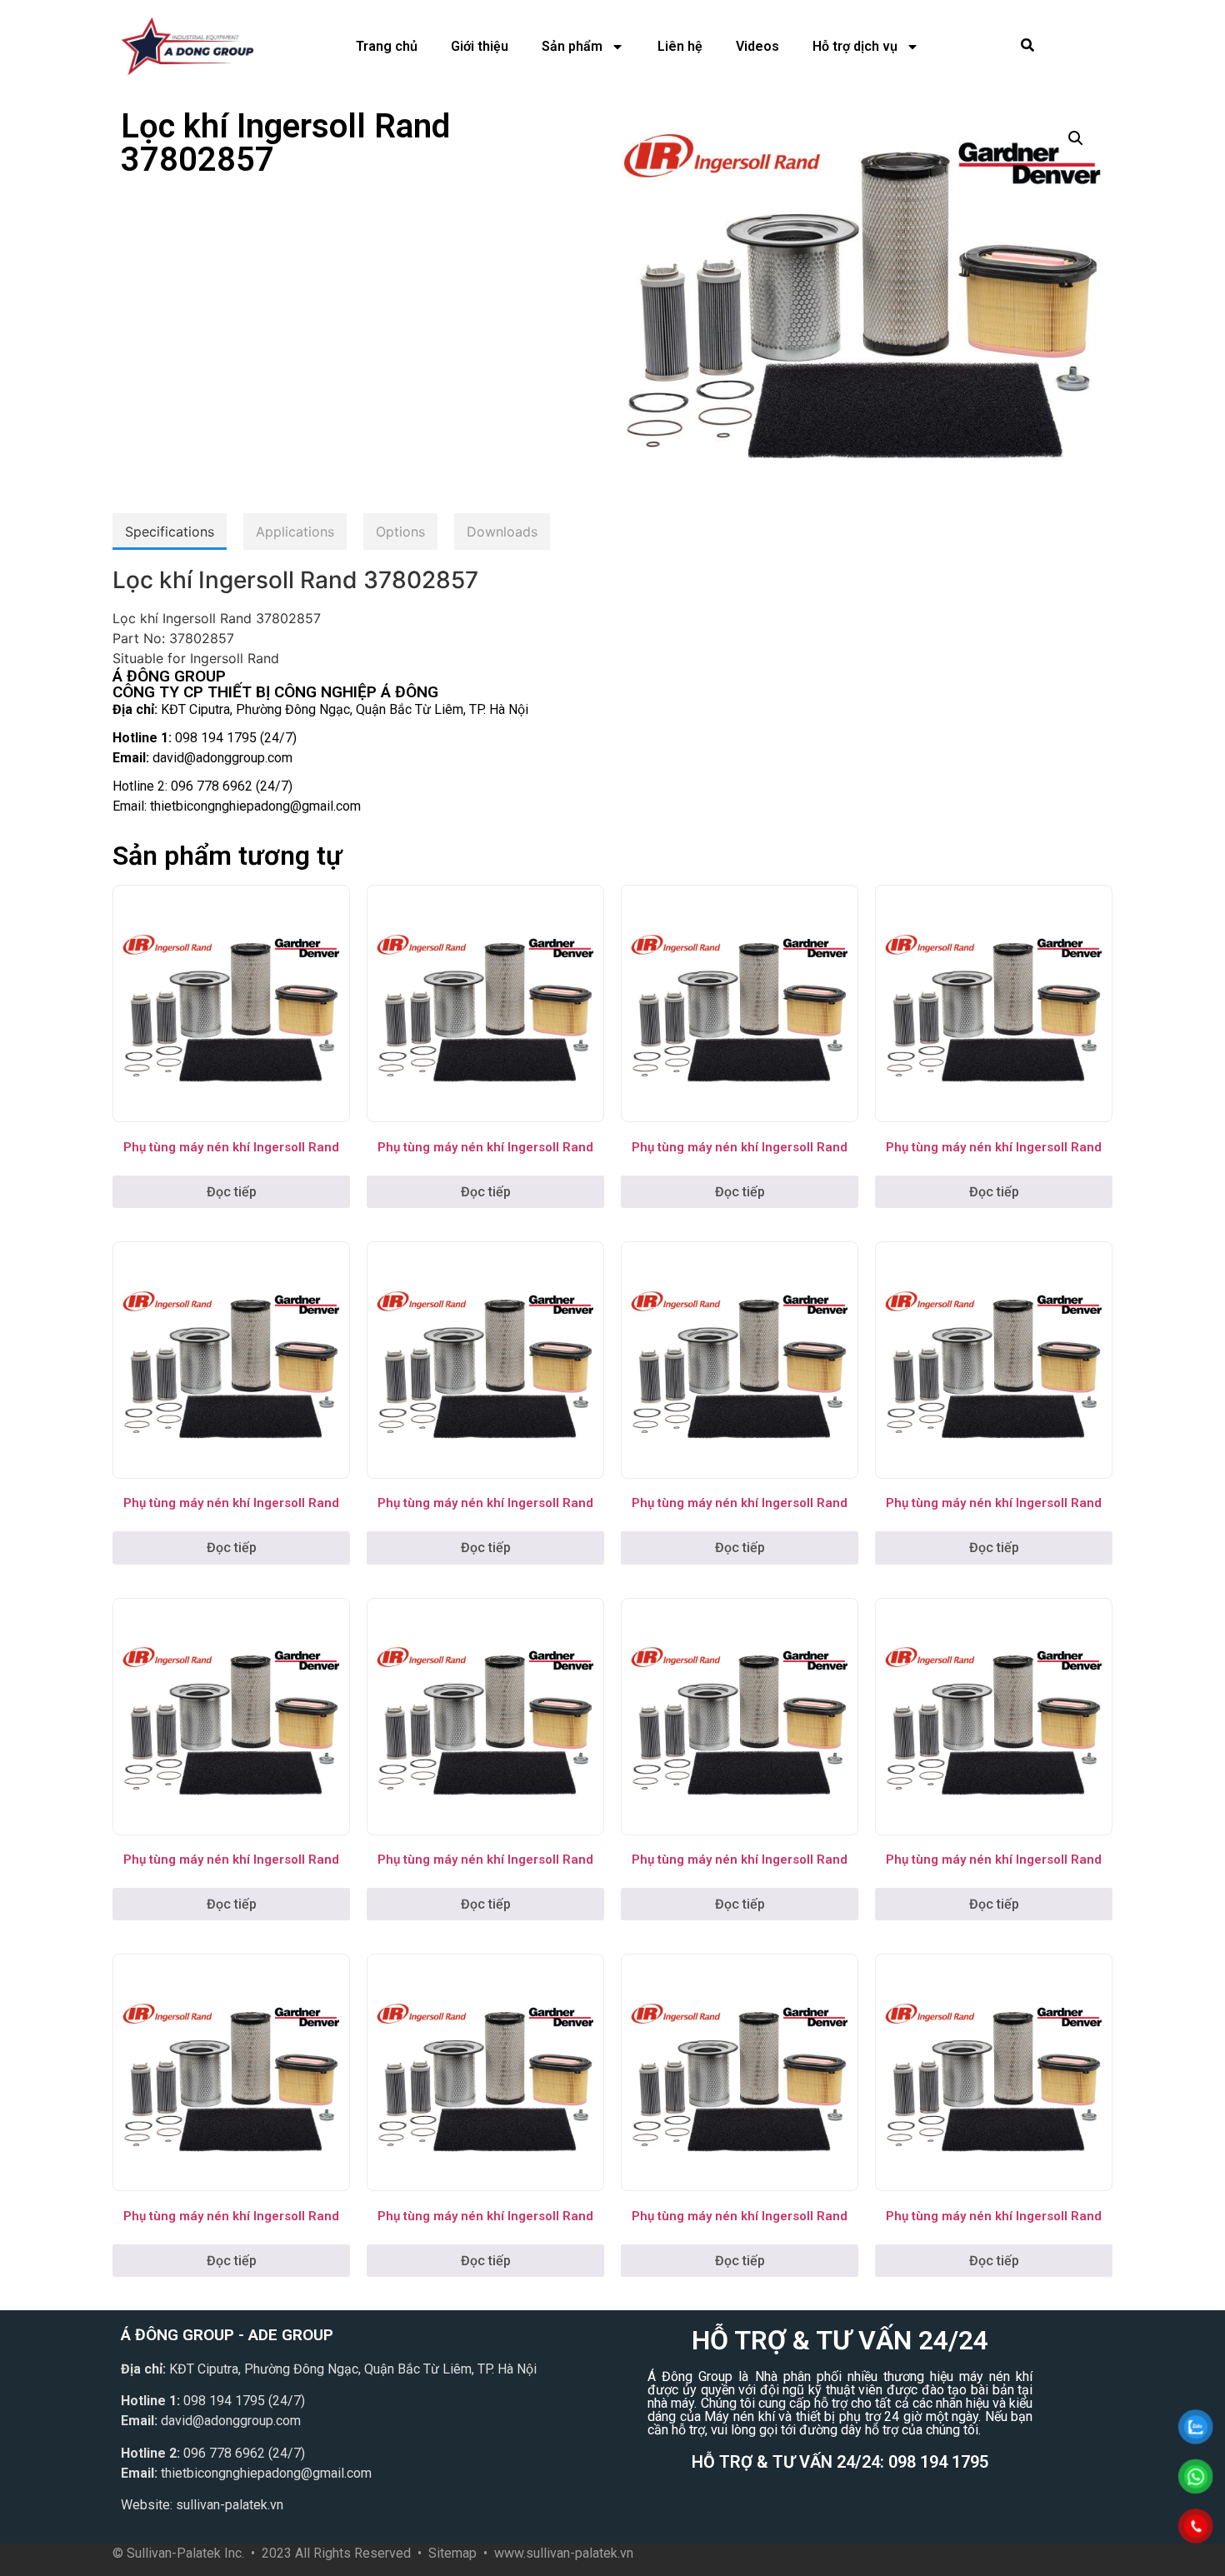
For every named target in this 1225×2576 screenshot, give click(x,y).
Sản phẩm (572, 46)
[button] (1076, 138)
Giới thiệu (480, 46)
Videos (757, 46)
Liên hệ (680, 46)
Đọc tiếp (232, 1192)
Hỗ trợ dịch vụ (855, 46)
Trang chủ (387, 46)
